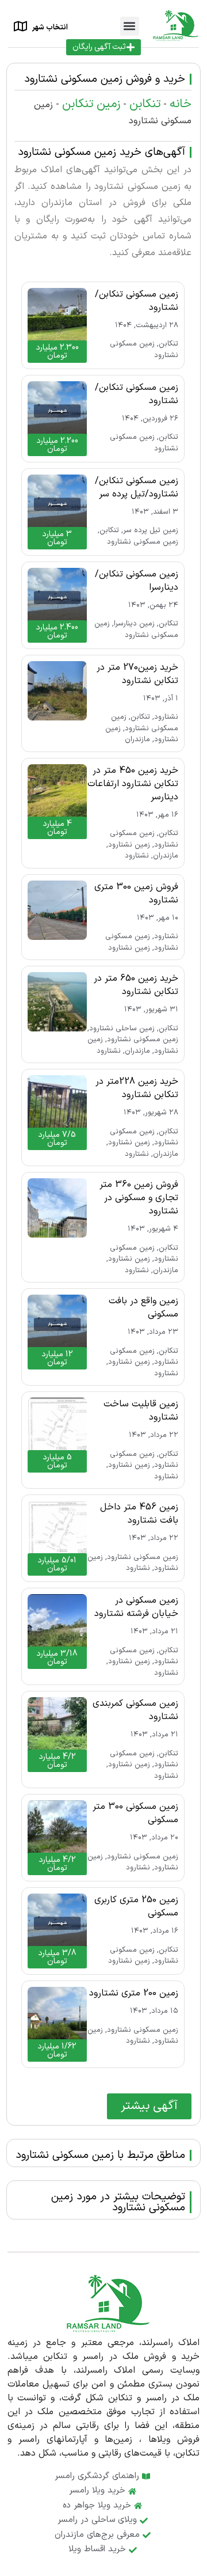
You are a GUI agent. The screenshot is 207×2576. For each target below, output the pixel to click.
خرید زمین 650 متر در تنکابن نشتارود (136, 985)
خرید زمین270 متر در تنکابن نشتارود (137, 674)
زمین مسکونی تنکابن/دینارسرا (137, 581)
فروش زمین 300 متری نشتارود (136, 894)
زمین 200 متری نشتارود (134, 1993)
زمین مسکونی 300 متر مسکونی (135, 1813)
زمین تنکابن (91, 104)
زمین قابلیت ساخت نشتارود (141, 1411)
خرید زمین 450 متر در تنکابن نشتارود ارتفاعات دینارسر (133, 784)
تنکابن (145, 104)
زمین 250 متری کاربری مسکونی (136, 1907)
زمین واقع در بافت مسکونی (143, 1308)
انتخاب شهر (50, 28)
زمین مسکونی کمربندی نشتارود (135, 1710)
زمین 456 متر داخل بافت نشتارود (139, 1514)
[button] (130, 26)
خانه (181, 104)
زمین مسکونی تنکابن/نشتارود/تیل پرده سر (137, 487)
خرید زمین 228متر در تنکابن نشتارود (137, 1088)
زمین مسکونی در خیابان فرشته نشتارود (136, 1607)
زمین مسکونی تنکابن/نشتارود (137, 301)
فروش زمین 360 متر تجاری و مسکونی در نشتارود (139, 1198)
